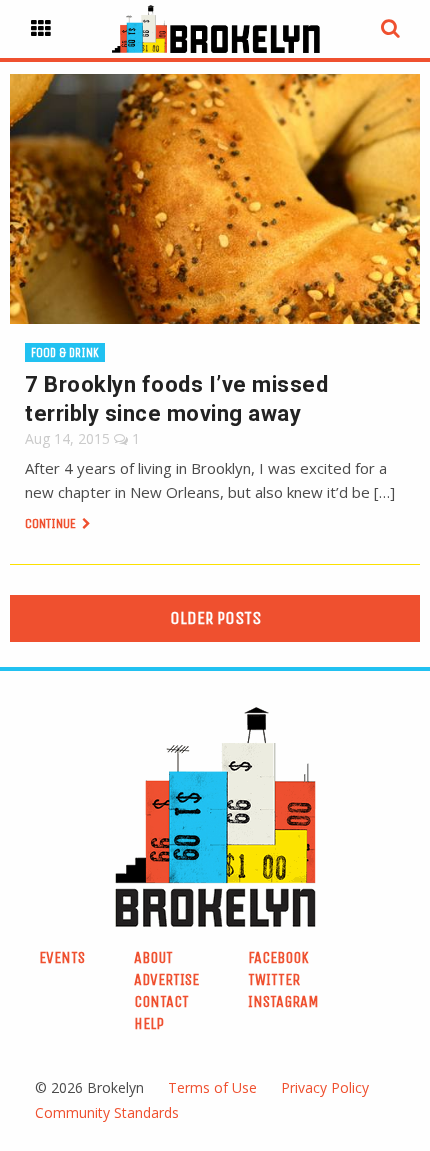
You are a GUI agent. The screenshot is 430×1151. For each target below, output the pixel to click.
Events (62, 957)
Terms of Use (212, 1087)
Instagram (283, 1001)
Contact (161, 1001)
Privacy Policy (325, 1087)
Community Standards (107, 1112)
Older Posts (215, 618)
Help (149, 1023)
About (153, 957)
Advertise (166, 979)
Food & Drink (65, 352)
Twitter (274, 979)
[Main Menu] (41, 29)
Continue (52, 523)
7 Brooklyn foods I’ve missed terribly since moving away (176, 399)
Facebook (278, 957)
